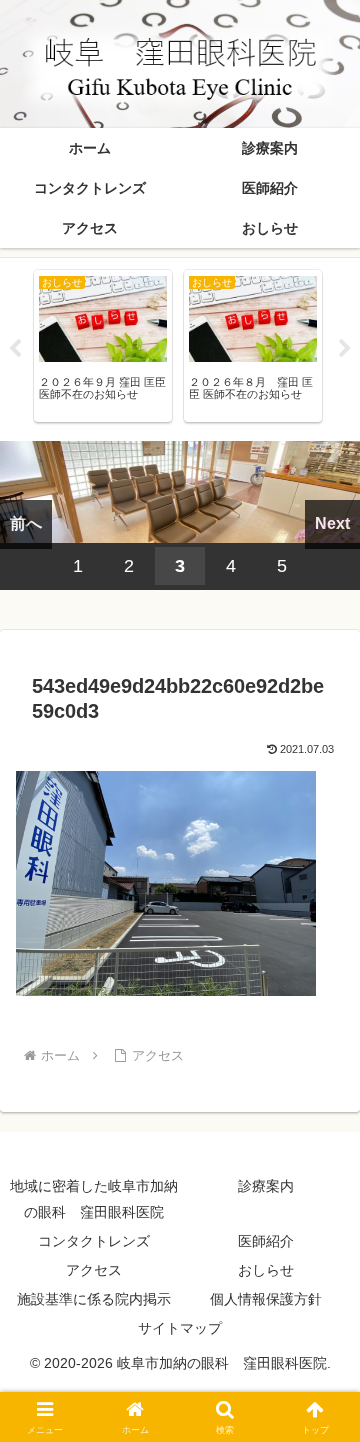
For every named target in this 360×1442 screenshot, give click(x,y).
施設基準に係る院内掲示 (94, 1299)
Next (345, 349)
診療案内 (266, 1186)
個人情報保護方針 (266, 1299)
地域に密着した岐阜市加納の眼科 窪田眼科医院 (94, 1198)
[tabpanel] (103, 346)
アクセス (94, 1270)
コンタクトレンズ (94, 1241)
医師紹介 (266, 1241)
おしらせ (266, 1270)
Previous (15, 349)
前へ (26, 523)
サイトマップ (180, 1328)
